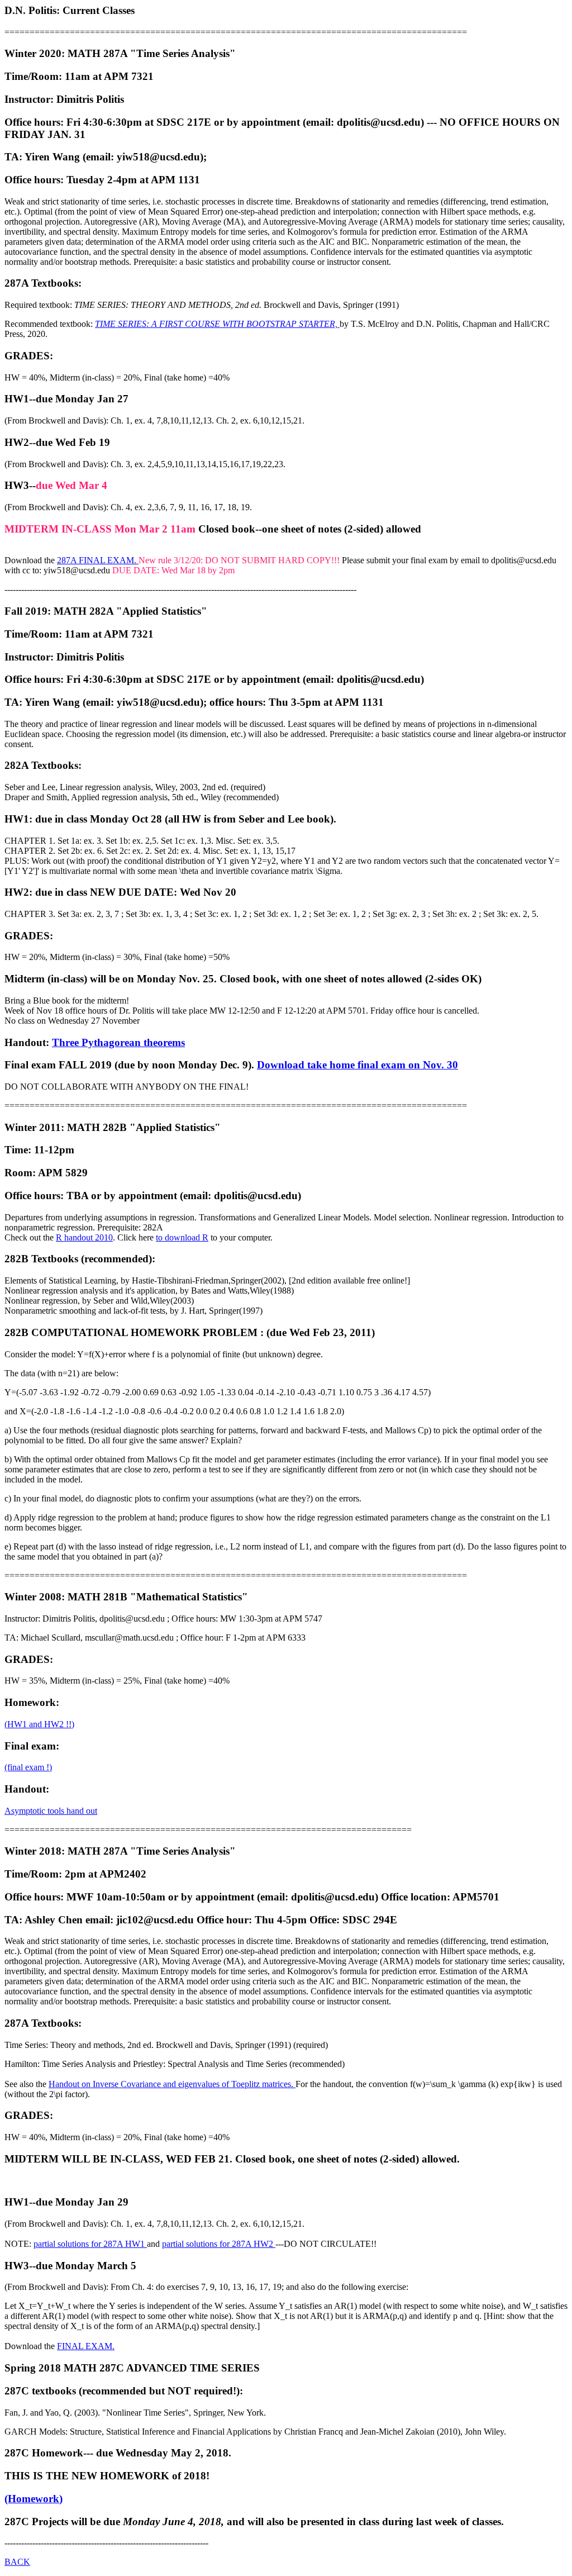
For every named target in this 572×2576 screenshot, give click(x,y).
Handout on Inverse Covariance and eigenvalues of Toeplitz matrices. (172, 2084)
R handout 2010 (84, 1237)
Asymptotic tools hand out (51, 1811)
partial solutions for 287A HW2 (219, 2244)
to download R (182, 1237)
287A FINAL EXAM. (98, 560)
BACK (17, 2562)
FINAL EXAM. (86, 2346)
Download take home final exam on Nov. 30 (357, 1065)
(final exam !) (28, 1767)
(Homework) (34, 2499)
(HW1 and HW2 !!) (39, 1724)
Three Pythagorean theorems (118, 1042)
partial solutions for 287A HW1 (90, 2244)
